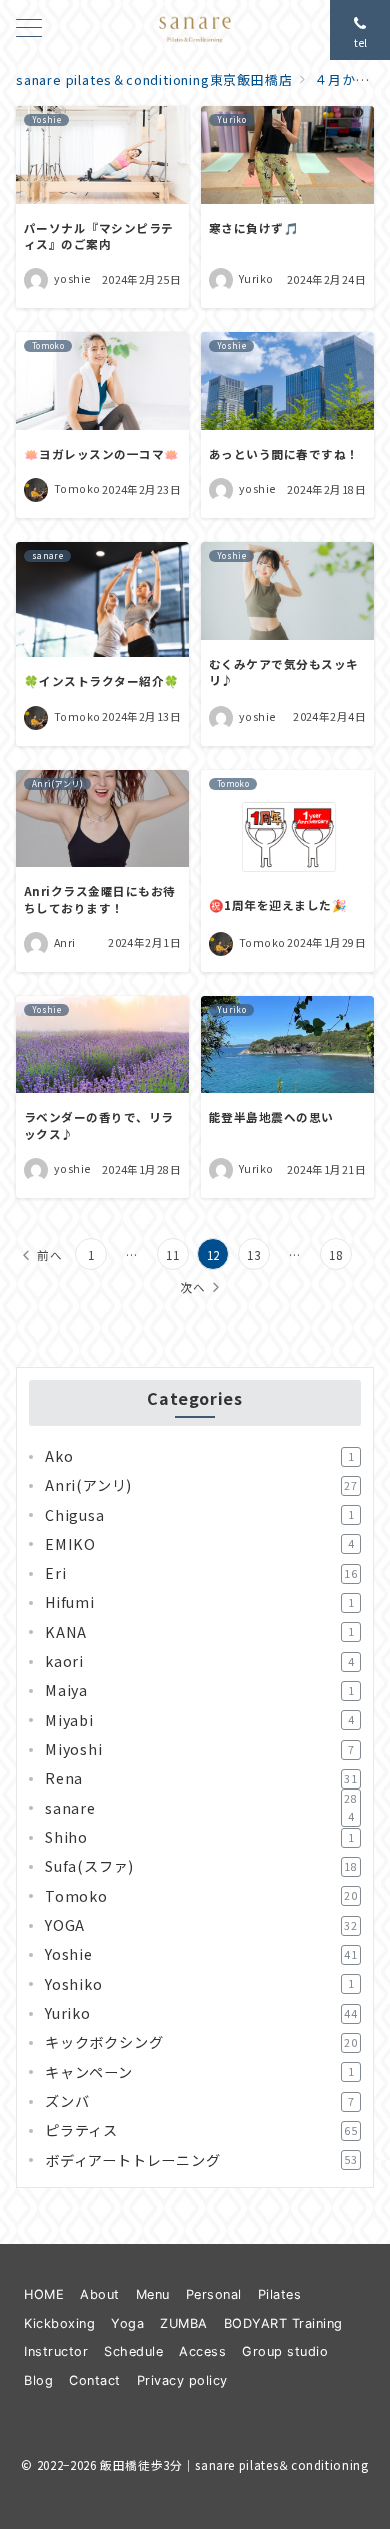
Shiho (199, 1837)
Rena (201, 1778)
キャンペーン (199, 2072)
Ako (199, 1456)
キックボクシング (201, 2042)
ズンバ (199, 2101)
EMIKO (199, 1544)
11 (173, 1255)
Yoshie (201, 1954)
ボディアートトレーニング (201, 2160)
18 (336, 1255)
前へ (50, 1255)
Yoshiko (199, 1984)
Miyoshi (199, 1749)
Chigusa (199, 1515)
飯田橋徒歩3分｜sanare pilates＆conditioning (234, 2465)
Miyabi (199, 1720)
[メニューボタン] (29, 29)
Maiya (199, 1690)
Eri (201, 1573)
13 (254, 1255)
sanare (201, 1808)
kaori (199, 1661)
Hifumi (199, 1602)
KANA (199, 1632)
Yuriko (201, 2013)
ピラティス (201, 2130)
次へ (193, 1287)
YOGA (201, 1925)
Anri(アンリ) (201, 1485)
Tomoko (201, 1896)
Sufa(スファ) (201, 1866)
